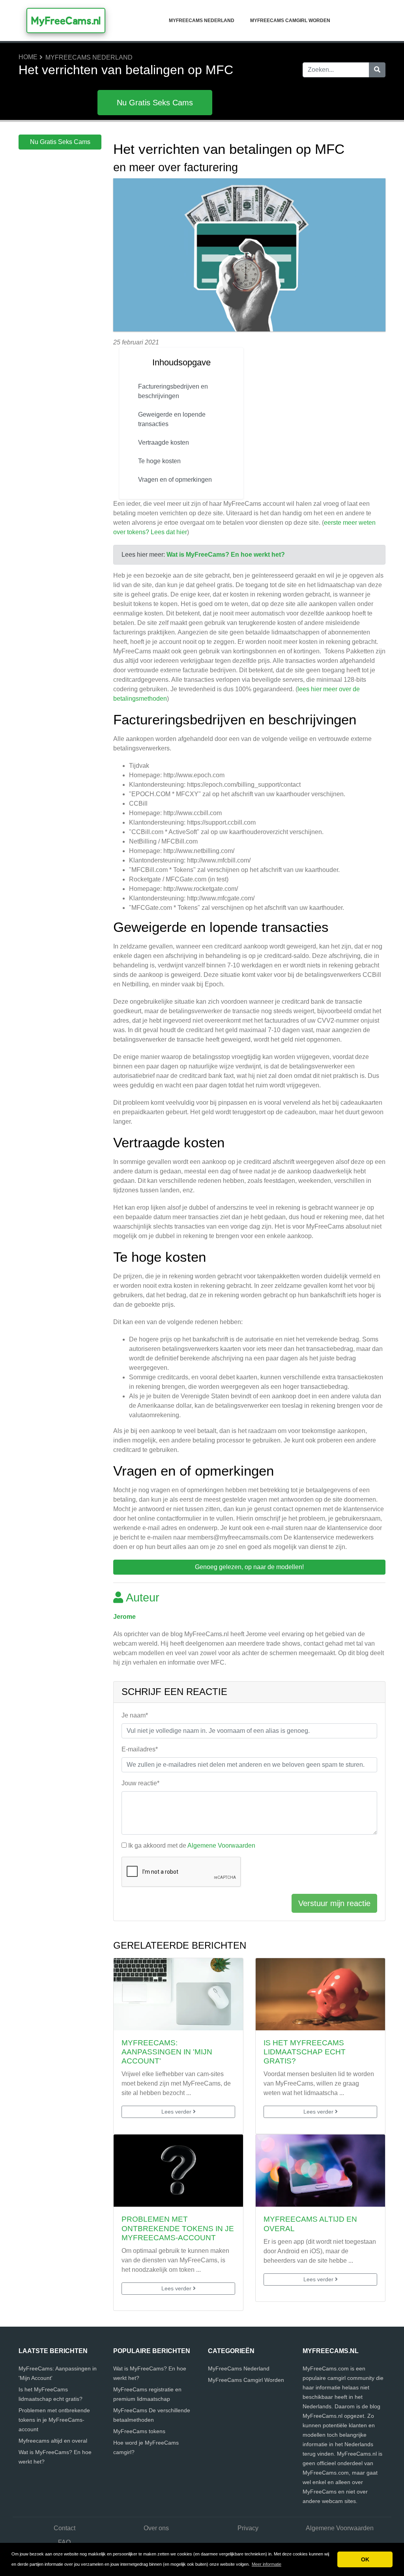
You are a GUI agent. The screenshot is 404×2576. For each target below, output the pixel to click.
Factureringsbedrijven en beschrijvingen (173, 391)
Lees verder (177, 2112)
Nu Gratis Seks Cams (155, 103)
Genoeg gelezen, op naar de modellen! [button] (249, 1567)
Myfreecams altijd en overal (53, 2441)
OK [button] (365, 2559)
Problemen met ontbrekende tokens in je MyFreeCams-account (178, 2228)
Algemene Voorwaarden (221, 1845)
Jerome (124, 1617)
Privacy (248, 2528)
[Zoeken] (377, 70)
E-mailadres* (140, 1749)
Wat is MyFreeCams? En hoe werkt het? (226, 555)
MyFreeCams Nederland (202, 21)
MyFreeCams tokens (139, 2431)
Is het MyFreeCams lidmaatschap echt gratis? (305, 2052)
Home (28, 57)
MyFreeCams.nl (66, 21)
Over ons (156, 2528)
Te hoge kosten (159, 461)
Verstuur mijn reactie (334, 1903)
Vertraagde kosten (164, 442)
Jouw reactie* (140, 1783)
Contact (65, 2528)
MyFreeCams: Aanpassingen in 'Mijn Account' (167, 2052)
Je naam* (135, 1715)
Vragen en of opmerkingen (176, 480)
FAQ (64, 2542)
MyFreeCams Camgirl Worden (290, 21)
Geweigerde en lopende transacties (172, 419)
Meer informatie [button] (267, 2564)
